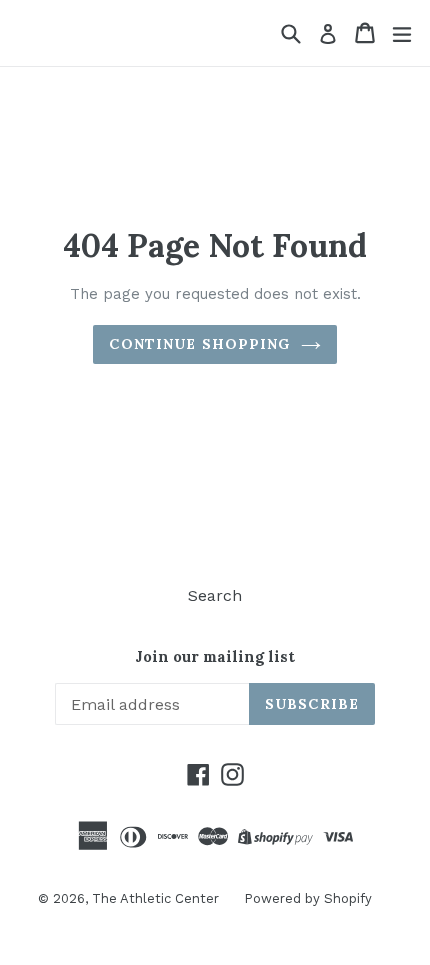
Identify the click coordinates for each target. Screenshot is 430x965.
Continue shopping (199, 344)
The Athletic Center (155, 898)
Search (215, 595)
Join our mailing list (215, 657)
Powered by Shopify (308, 898)
